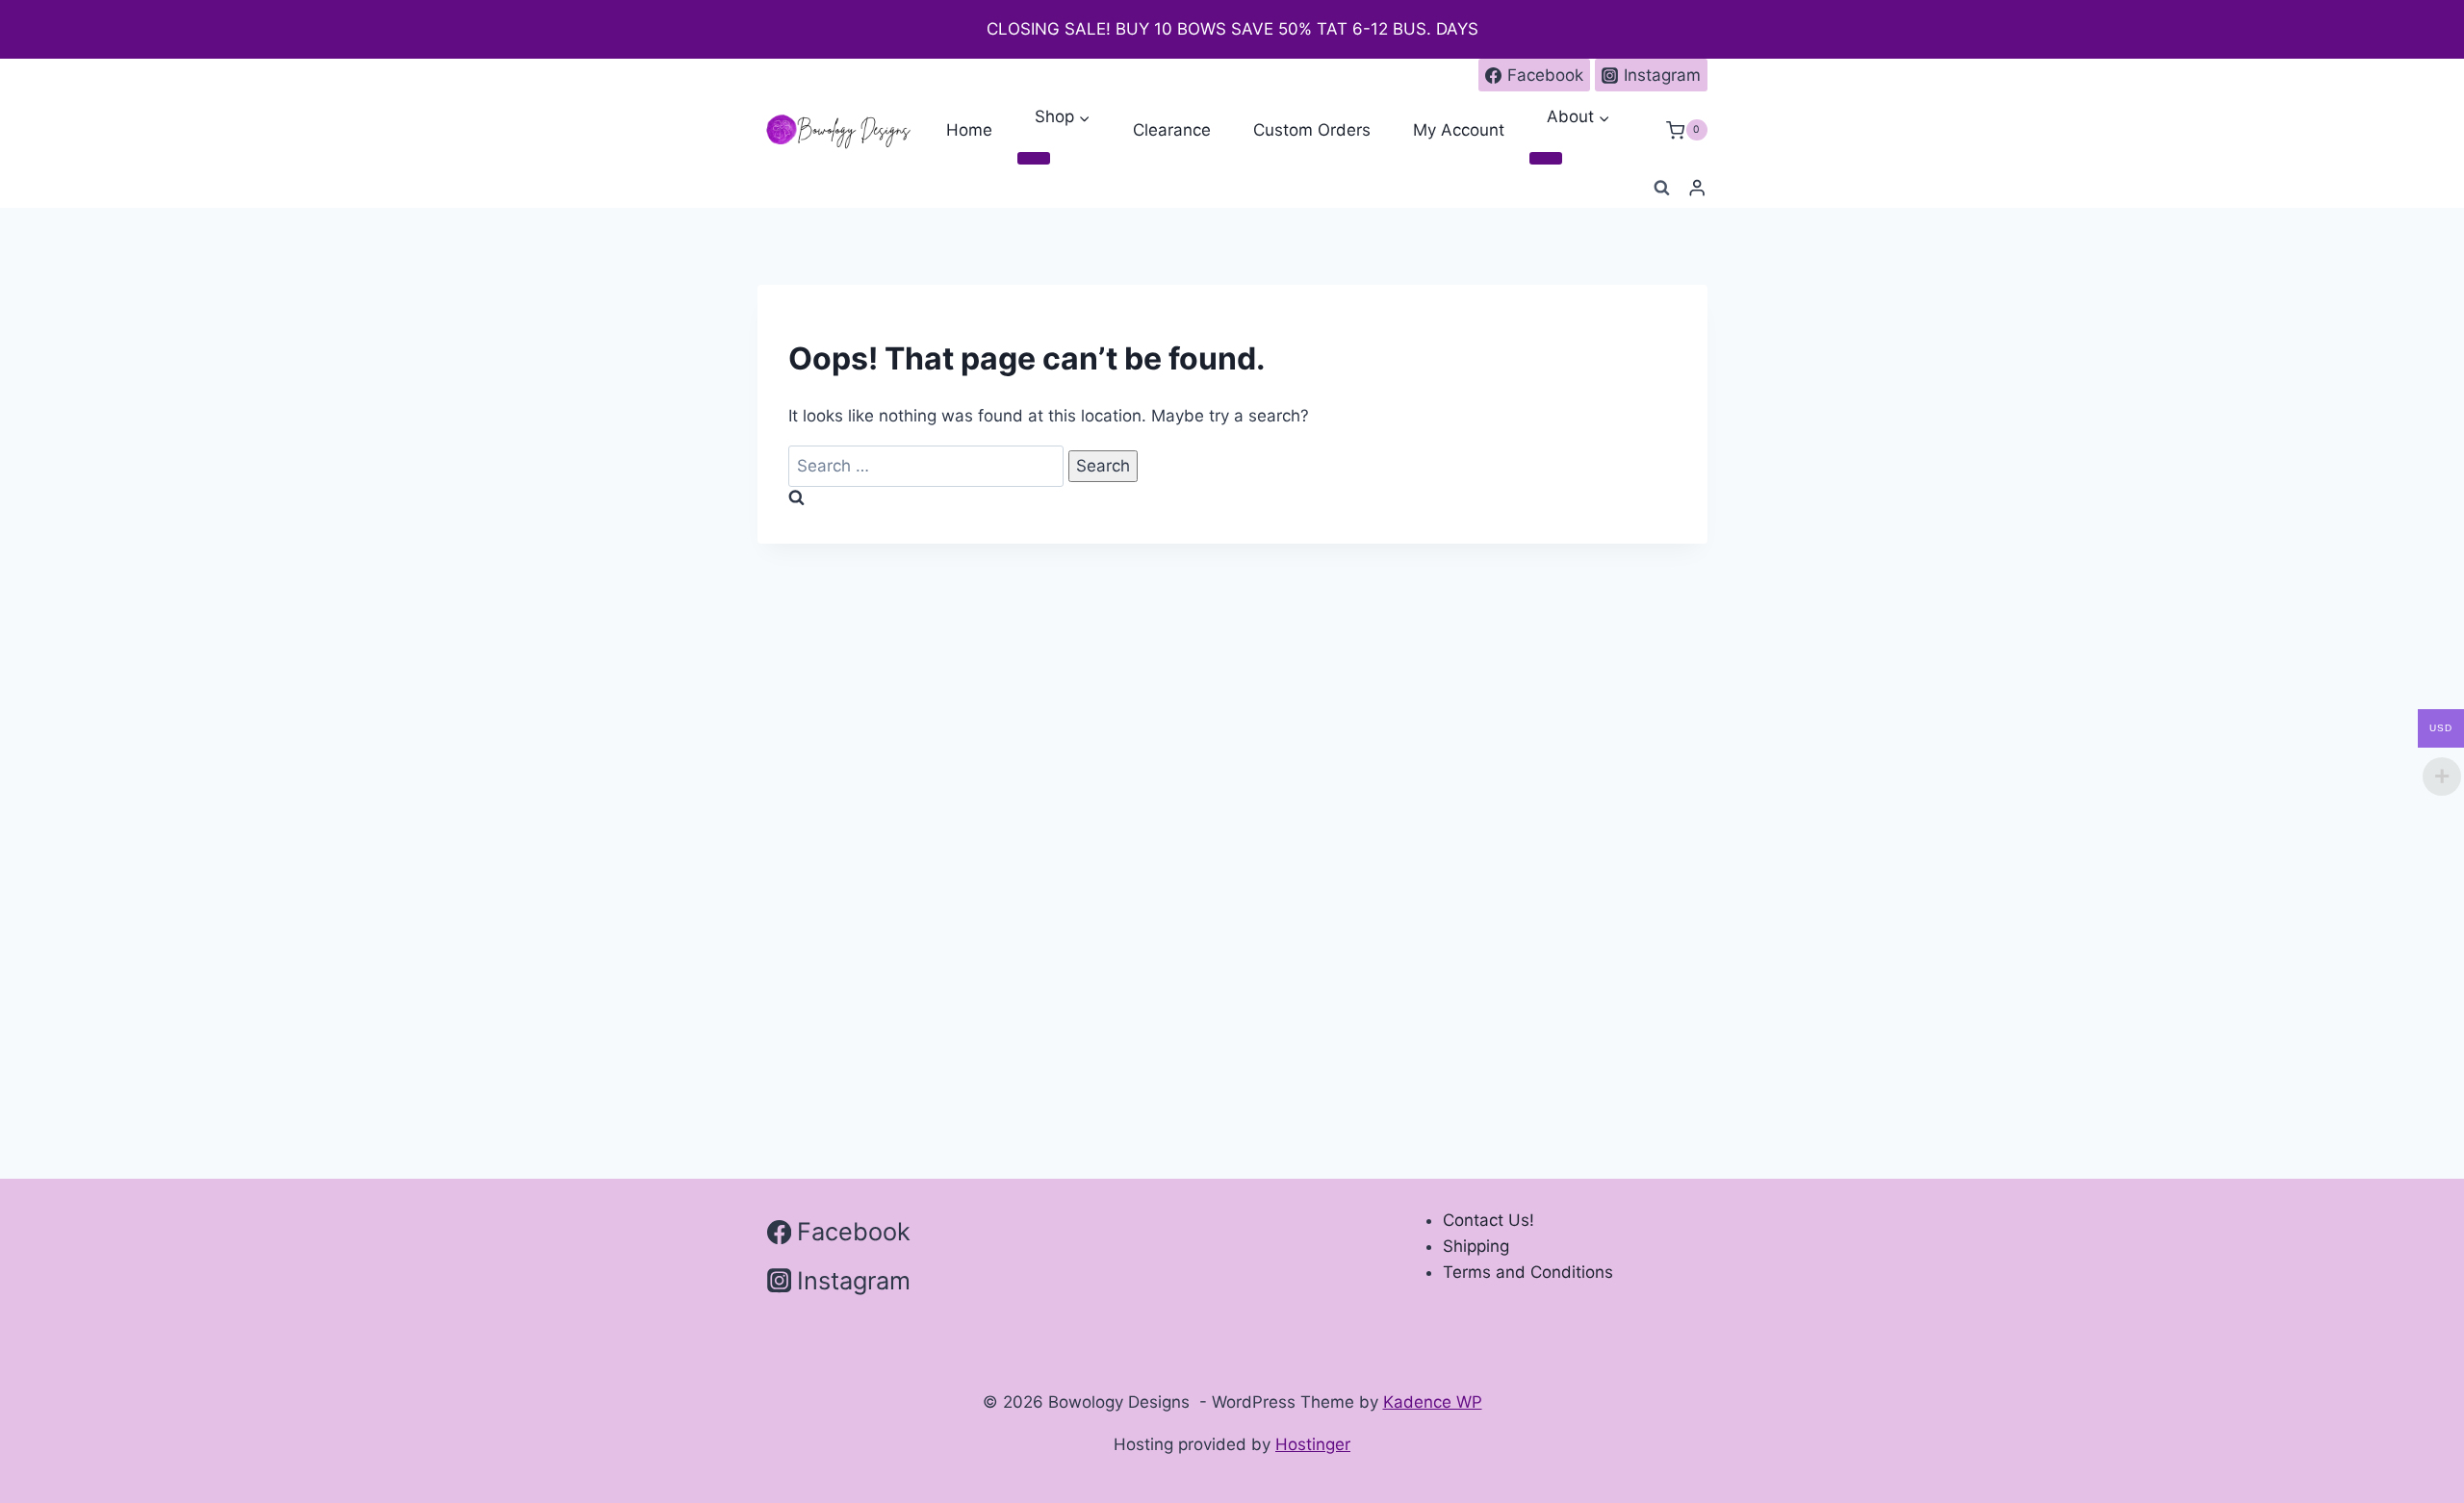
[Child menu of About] (1546, 159)
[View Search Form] (1661, 189)
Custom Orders (1312, 130)
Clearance (1172, 130)
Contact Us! (1489, 1220)
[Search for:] (928, 466)
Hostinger (1313, 1444)
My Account (1459, 130)
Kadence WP (1433, 1402)
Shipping (1476, 1246)
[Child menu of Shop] (1034, 159)
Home (969, 130)
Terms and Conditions (1528, 1272)
